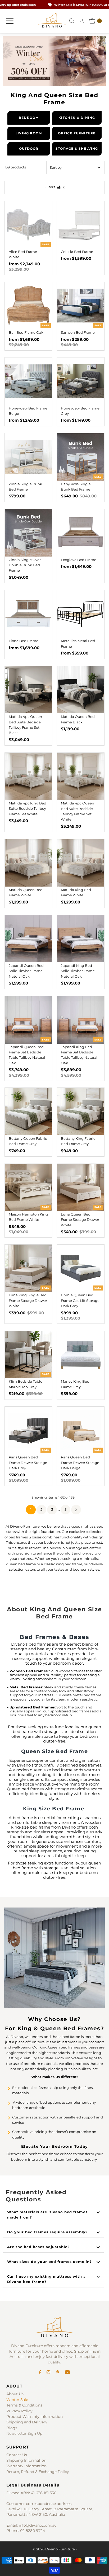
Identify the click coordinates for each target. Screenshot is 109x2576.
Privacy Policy (19, 2411)
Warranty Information (26, 2466)
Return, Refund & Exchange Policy (38, 2472)
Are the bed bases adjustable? (38, 2247)
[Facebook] (40, 2373)
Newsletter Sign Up (24, 2433)
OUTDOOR (29, 149)
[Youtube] (67, 2373)
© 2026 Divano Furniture (54, 2549)
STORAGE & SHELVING (77, 149)
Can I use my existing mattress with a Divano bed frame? (46, 2279)
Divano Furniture (25, 1526)
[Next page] (76, 1510)
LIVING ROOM (29, 133)
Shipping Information (26, 2460)
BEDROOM (29, 118)
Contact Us (17, 2455)
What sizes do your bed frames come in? (49, 2262)
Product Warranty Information (35, 2417)
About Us (15, 2394)
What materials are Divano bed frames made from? (47, 2215)
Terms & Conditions (24, 2405)
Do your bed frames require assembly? (47, 2232)
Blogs (12, 2428)
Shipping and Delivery (27, 2422)
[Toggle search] (72, 21)
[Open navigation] (10, 21)
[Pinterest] (58, 2373)
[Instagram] (48, 2373)
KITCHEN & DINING (77, 118)
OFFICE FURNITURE (77, 133)
